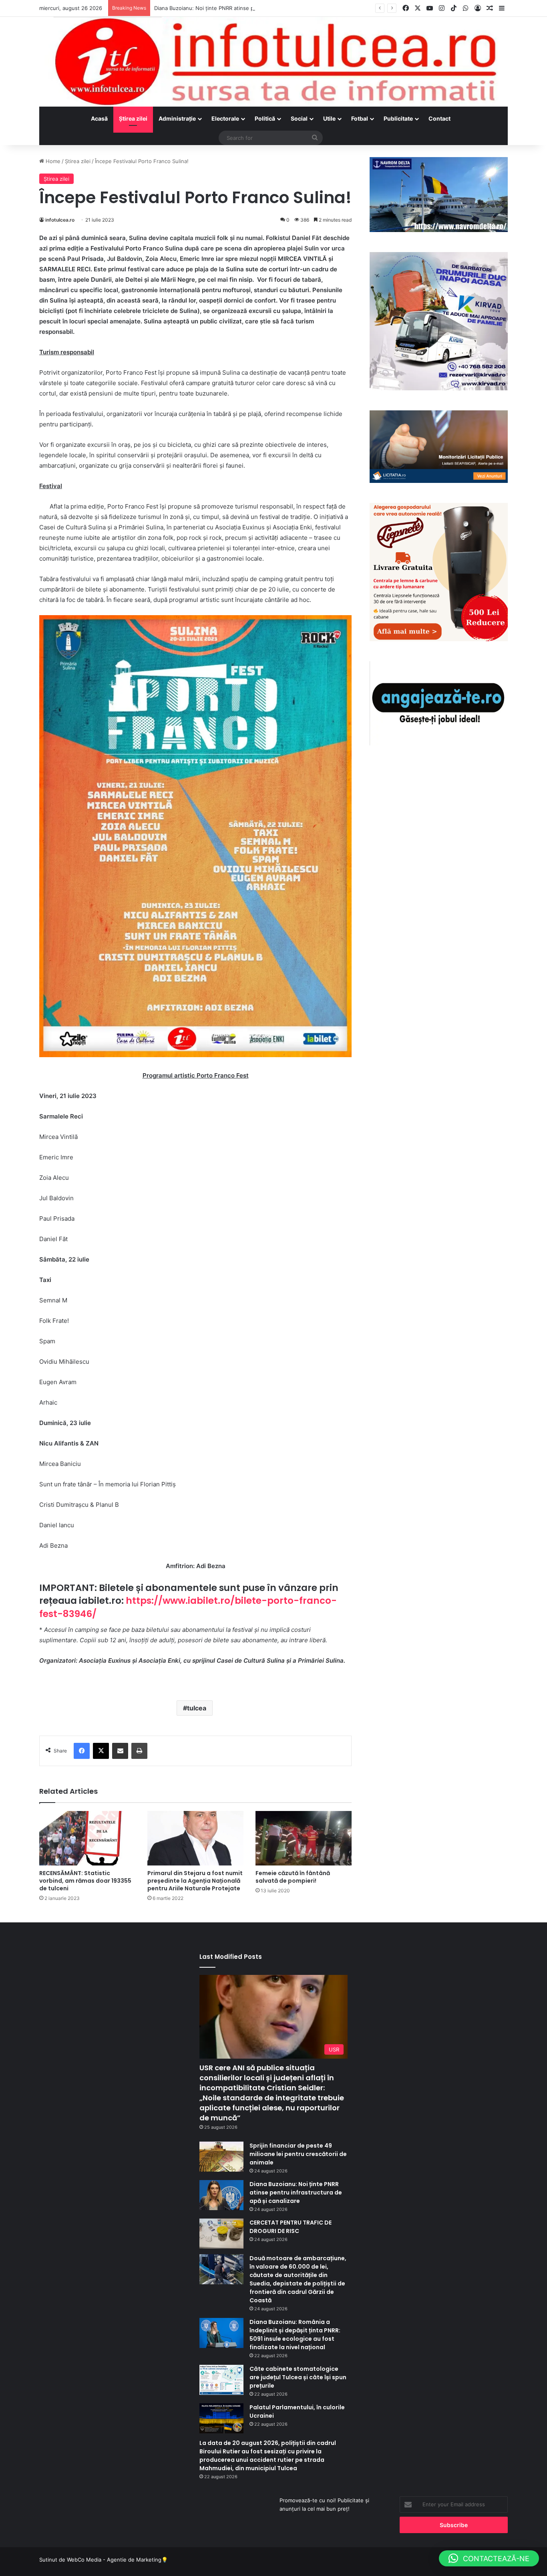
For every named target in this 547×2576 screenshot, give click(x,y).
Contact (439, 118)
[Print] (139, 1751)
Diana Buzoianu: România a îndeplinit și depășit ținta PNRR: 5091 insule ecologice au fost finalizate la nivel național (295, 2335)
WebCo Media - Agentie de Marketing (114, 2560)
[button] (489, 2558)
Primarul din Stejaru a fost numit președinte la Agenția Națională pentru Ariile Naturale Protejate (195, 1881)
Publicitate (398, 118)
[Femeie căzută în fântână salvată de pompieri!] (304, 1838)
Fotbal (360, 118)
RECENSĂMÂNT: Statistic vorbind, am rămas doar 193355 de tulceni (85, 1881)
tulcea (197, 1708)
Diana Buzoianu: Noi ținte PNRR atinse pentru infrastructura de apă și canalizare (255, 8)
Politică (265, 118)
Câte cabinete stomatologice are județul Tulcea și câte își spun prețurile (298, 2377)
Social (299, 118)
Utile (329, 118)
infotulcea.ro (60, 220)
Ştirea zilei (133, 118)
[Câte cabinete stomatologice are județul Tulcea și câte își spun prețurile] (221, 2380)
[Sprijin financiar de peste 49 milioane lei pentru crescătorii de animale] (221, 2157)
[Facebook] (82, 1751)
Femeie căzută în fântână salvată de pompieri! (293, 1877)
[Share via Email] (120, 1751)
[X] (101, 1751)
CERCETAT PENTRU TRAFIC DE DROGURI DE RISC (291, 2227)
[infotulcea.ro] (273, 62)
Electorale (225, 118)
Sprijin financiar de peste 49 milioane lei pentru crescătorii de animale (298, 2154)
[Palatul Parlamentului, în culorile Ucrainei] (221, 2418)
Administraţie (177, 118)
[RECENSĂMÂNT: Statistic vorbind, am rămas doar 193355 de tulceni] (87, 1838)
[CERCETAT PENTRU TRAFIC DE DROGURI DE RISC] (221, 2234)
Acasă (99, 118)
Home (52, 161)
